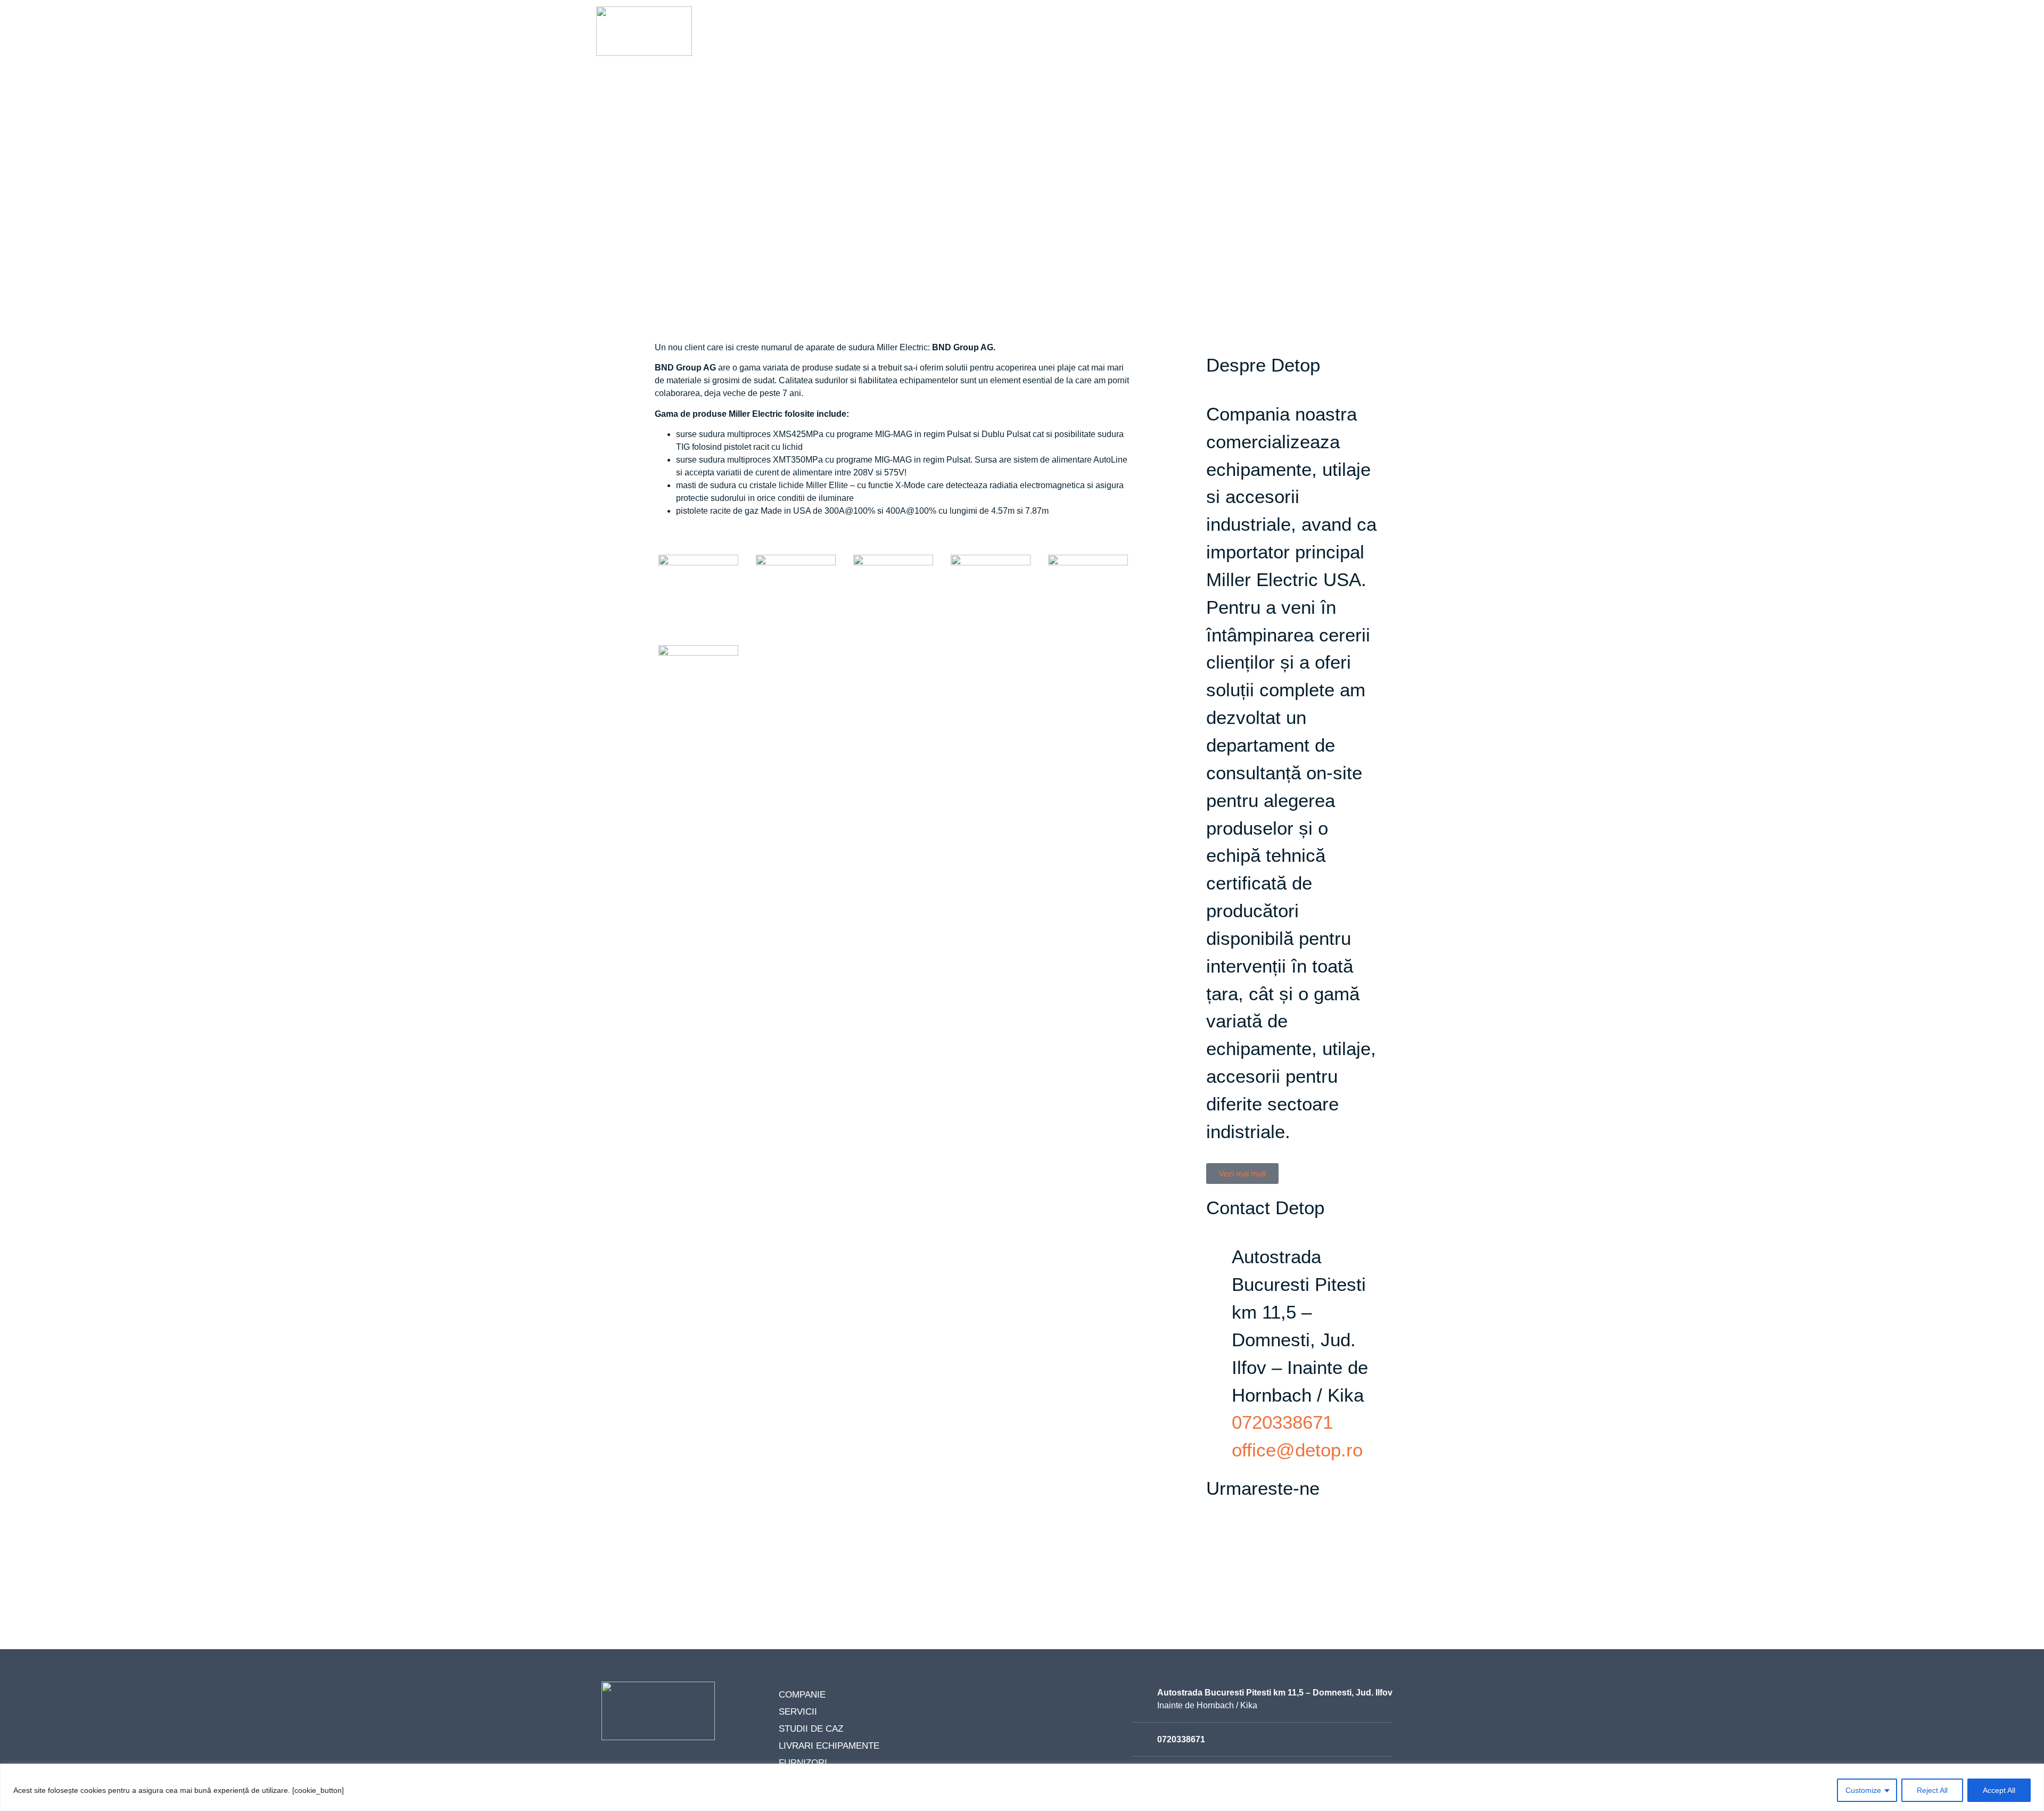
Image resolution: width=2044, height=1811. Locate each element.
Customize (1863, 1790)
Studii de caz (1079, 40)
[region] (1022, 1787)
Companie (953, 40)
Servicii (1012, 40)
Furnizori (1268, 40)
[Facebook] (1219, 1537)
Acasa (899, 40)
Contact (1329, 40)
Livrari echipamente (1178, 40)
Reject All (1932, 1790)
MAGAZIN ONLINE (1404, 40)
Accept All (1999, 1790)
